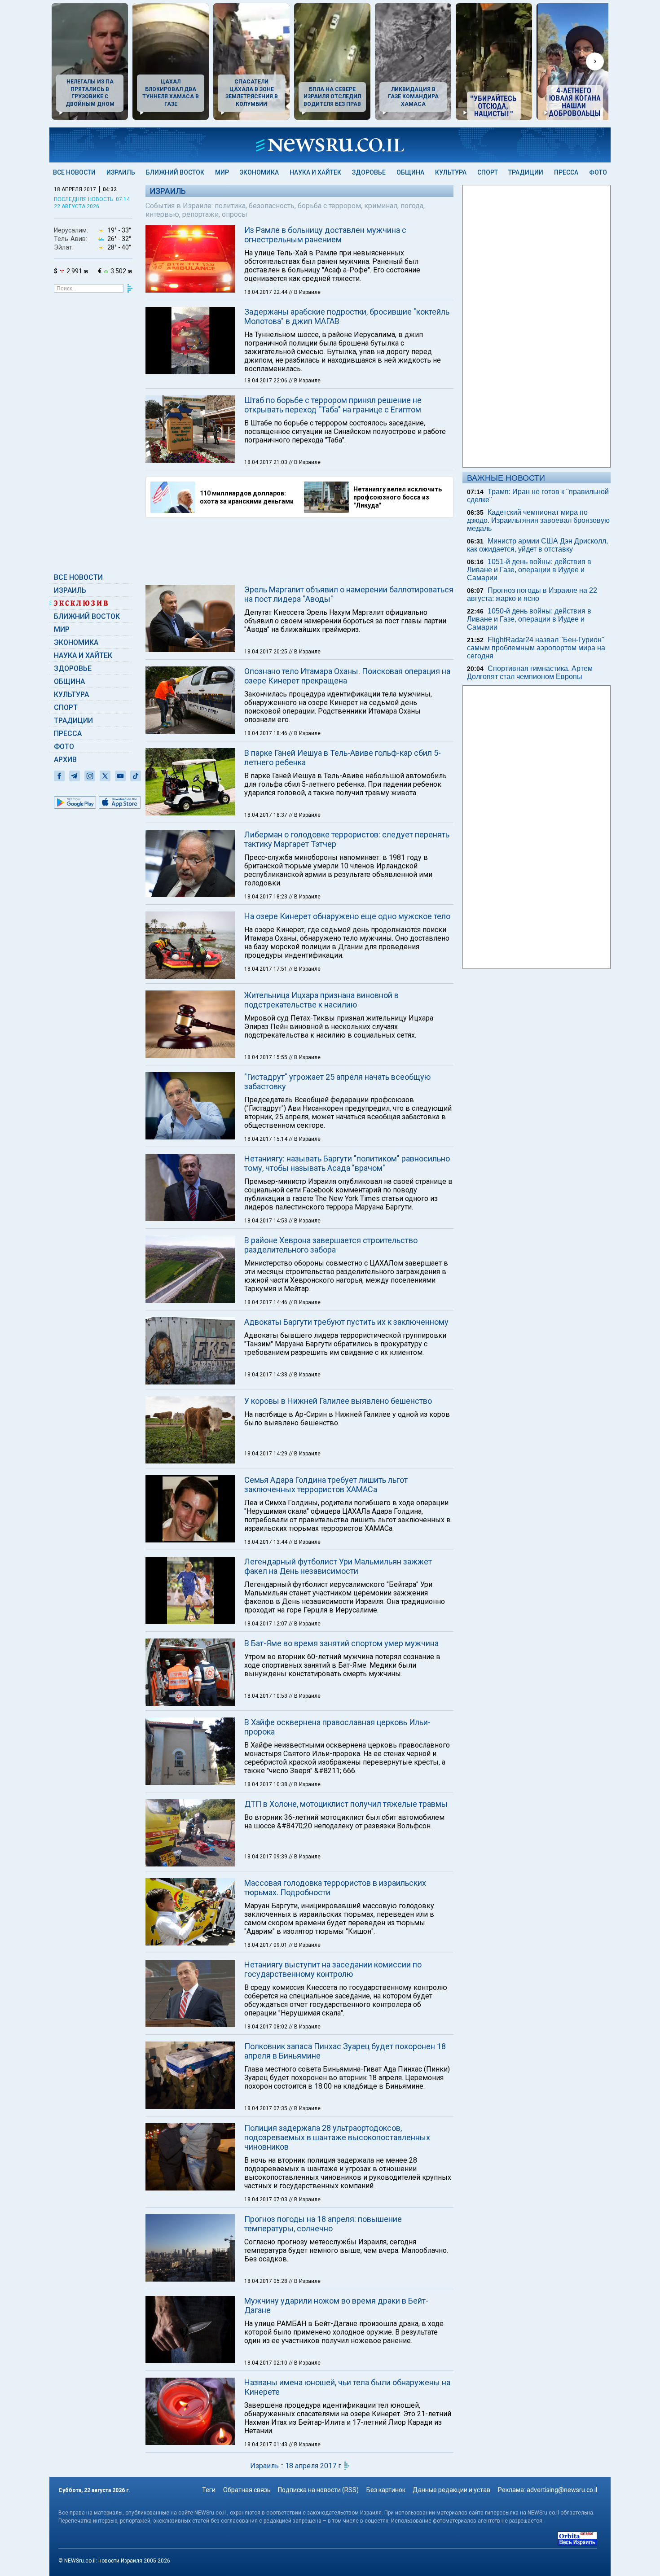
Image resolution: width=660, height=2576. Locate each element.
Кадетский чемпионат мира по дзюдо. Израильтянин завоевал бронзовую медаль (538, 520)
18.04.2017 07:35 (266, 2108)
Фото (598, 172)
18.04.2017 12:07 (266, 1624)
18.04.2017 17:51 (266, 969)
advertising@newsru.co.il (562, 2490)
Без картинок (386, 2490)
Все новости (74, 172)
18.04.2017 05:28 (266, 2281)
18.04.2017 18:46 (266, 733)
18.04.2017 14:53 (266, 1221)
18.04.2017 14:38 (266, 1375)
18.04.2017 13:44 (266, 1542)
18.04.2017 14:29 (266, 1454)
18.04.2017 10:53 (266, 1696)
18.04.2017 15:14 (266, 1139)
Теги (209, 2490)
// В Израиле (305, 292)
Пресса (566, 172)
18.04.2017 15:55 (266, 1057)
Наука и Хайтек (315, 172)
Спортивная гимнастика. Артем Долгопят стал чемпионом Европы (530, 672)
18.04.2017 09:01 (266, 1945)
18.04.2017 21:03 (266, 462)
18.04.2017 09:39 (266, 1857)
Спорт (488, 172)
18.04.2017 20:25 (266, 652)
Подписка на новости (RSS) (318, 2490)
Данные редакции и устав (451, 2490)
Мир (222, 172)
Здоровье (369, 172)
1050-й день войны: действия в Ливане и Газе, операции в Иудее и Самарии (529, 619)
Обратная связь (247, 2490)
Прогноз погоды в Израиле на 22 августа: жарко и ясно (532, 594)
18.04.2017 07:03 (266, 2199)
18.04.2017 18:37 (266, 815)
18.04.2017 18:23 (266, 897)
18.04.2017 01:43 (266, 2445)
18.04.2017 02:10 (266, 2363)
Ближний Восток (175, 172)
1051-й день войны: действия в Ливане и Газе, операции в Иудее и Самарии (529, 570)
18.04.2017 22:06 (266, 381)
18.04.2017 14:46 (266, 1302)
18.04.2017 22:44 (266, 292)
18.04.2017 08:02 (266, 2027)
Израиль (121, 172)
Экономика (259, 172)
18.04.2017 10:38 (266, 1784)
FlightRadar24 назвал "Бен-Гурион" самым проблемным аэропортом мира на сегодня (536, 648)
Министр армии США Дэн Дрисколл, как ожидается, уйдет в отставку (537, 545)
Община (410, 172)
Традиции (526, 172)
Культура (451, 172)
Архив (65, 760)
